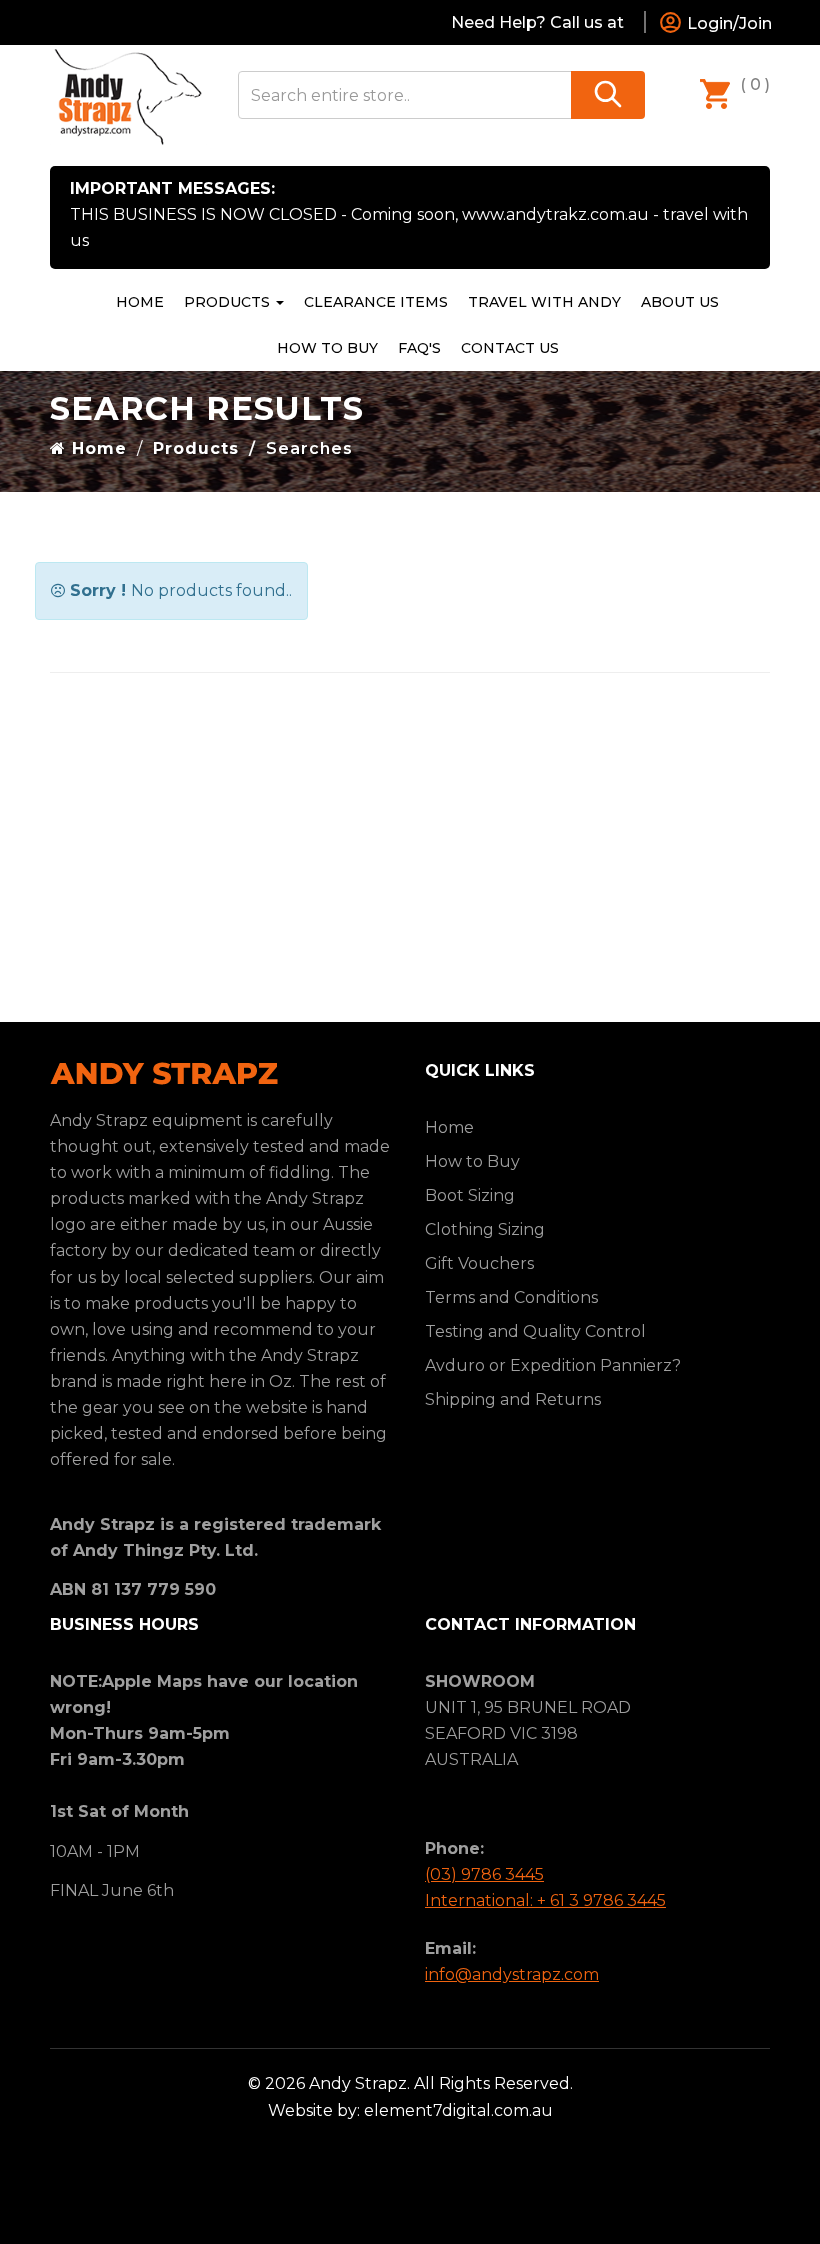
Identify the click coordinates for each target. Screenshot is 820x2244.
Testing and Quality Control (535, 1331)
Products (229, 302)
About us (680, 302)
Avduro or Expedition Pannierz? (553, 1365)
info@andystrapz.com (512, 1974)
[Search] (608, 95)
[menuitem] (376, 302)
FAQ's (419, 348)
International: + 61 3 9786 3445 (545, 1900)
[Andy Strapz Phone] (634, 22)
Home (140, 302)
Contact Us (510, 348)
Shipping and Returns (513, 1399)
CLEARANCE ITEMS (376, 302)
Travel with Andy (544, 302)
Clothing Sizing (485, 1229)
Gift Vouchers (479, 1263)
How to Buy (327, 348)
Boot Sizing (470, 1195)
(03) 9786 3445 (484, 1874)
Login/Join (727, 23)
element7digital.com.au (458, 2110)
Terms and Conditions (511, 1297)
